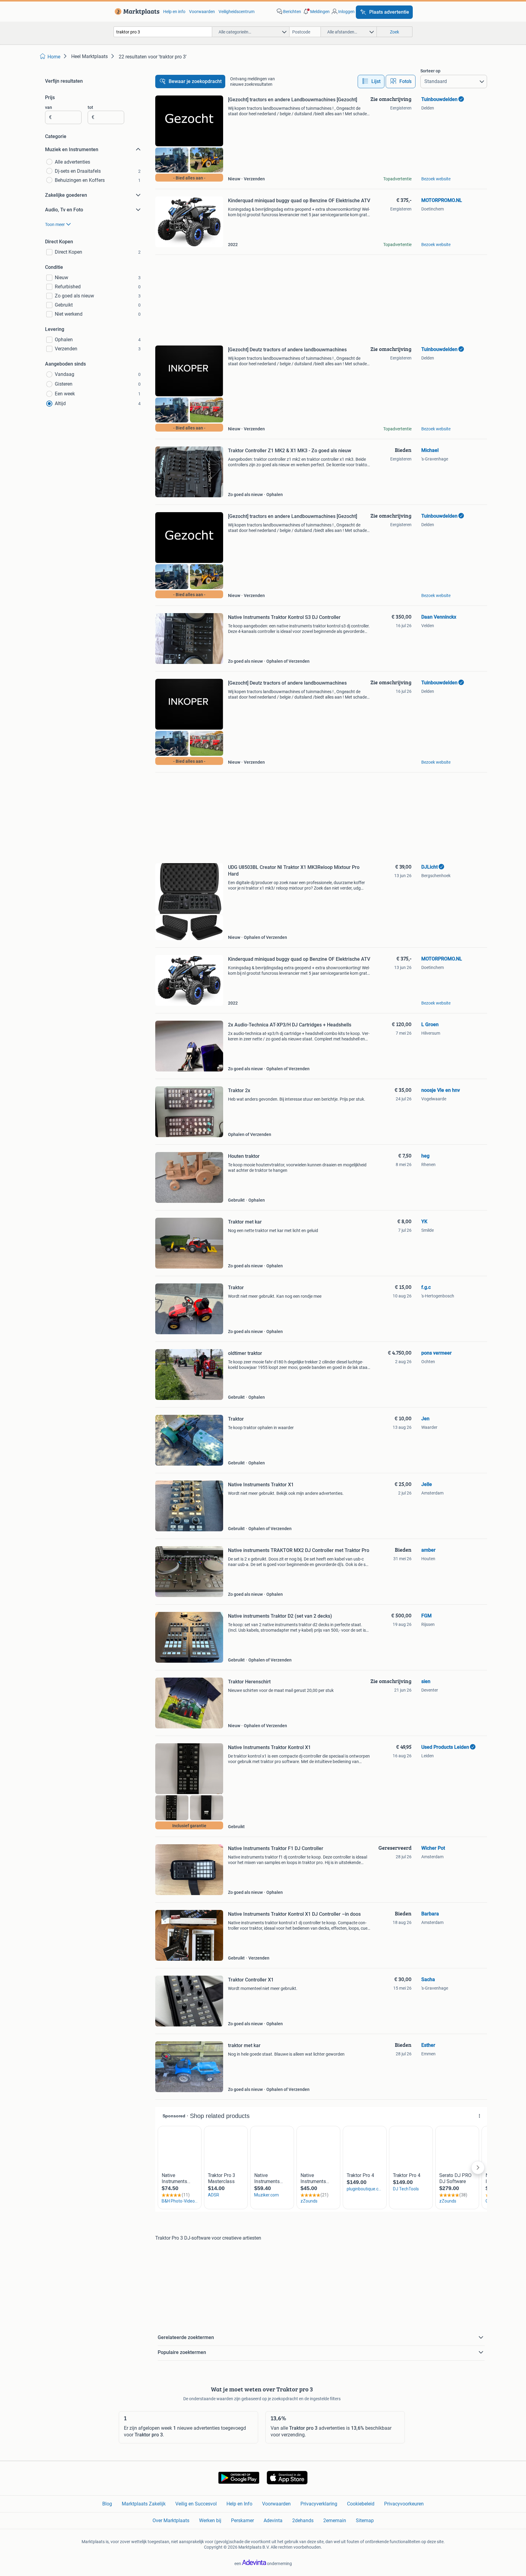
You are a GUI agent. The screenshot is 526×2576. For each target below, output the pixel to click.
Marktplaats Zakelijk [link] (144, 2504)
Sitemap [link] (365, 2520)
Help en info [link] (174, 12)
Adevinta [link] (273, 2520)
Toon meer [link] (55, 224)
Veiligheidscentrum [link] (237, 12)
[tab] (371, 82)
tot (90, 107)
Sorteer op (430, 71)
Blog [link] (107, 2504)
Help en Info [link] (239, 2504)
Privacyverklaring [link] (319, 2504)
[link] (136, 12)
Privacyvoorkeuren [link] (404, 2504)
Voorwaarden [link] (202, 12)
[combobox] (163, 32)
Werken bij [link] (210, 2520)
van (49, 107)
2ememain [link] (335, 2520)
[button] (316, 12)
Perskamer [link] (242, 2520)
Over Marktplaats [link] (171, 2520)
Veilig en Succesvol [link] (196, 2504)
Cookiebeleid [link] (361, 2504)
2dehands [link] (303, 2520)
